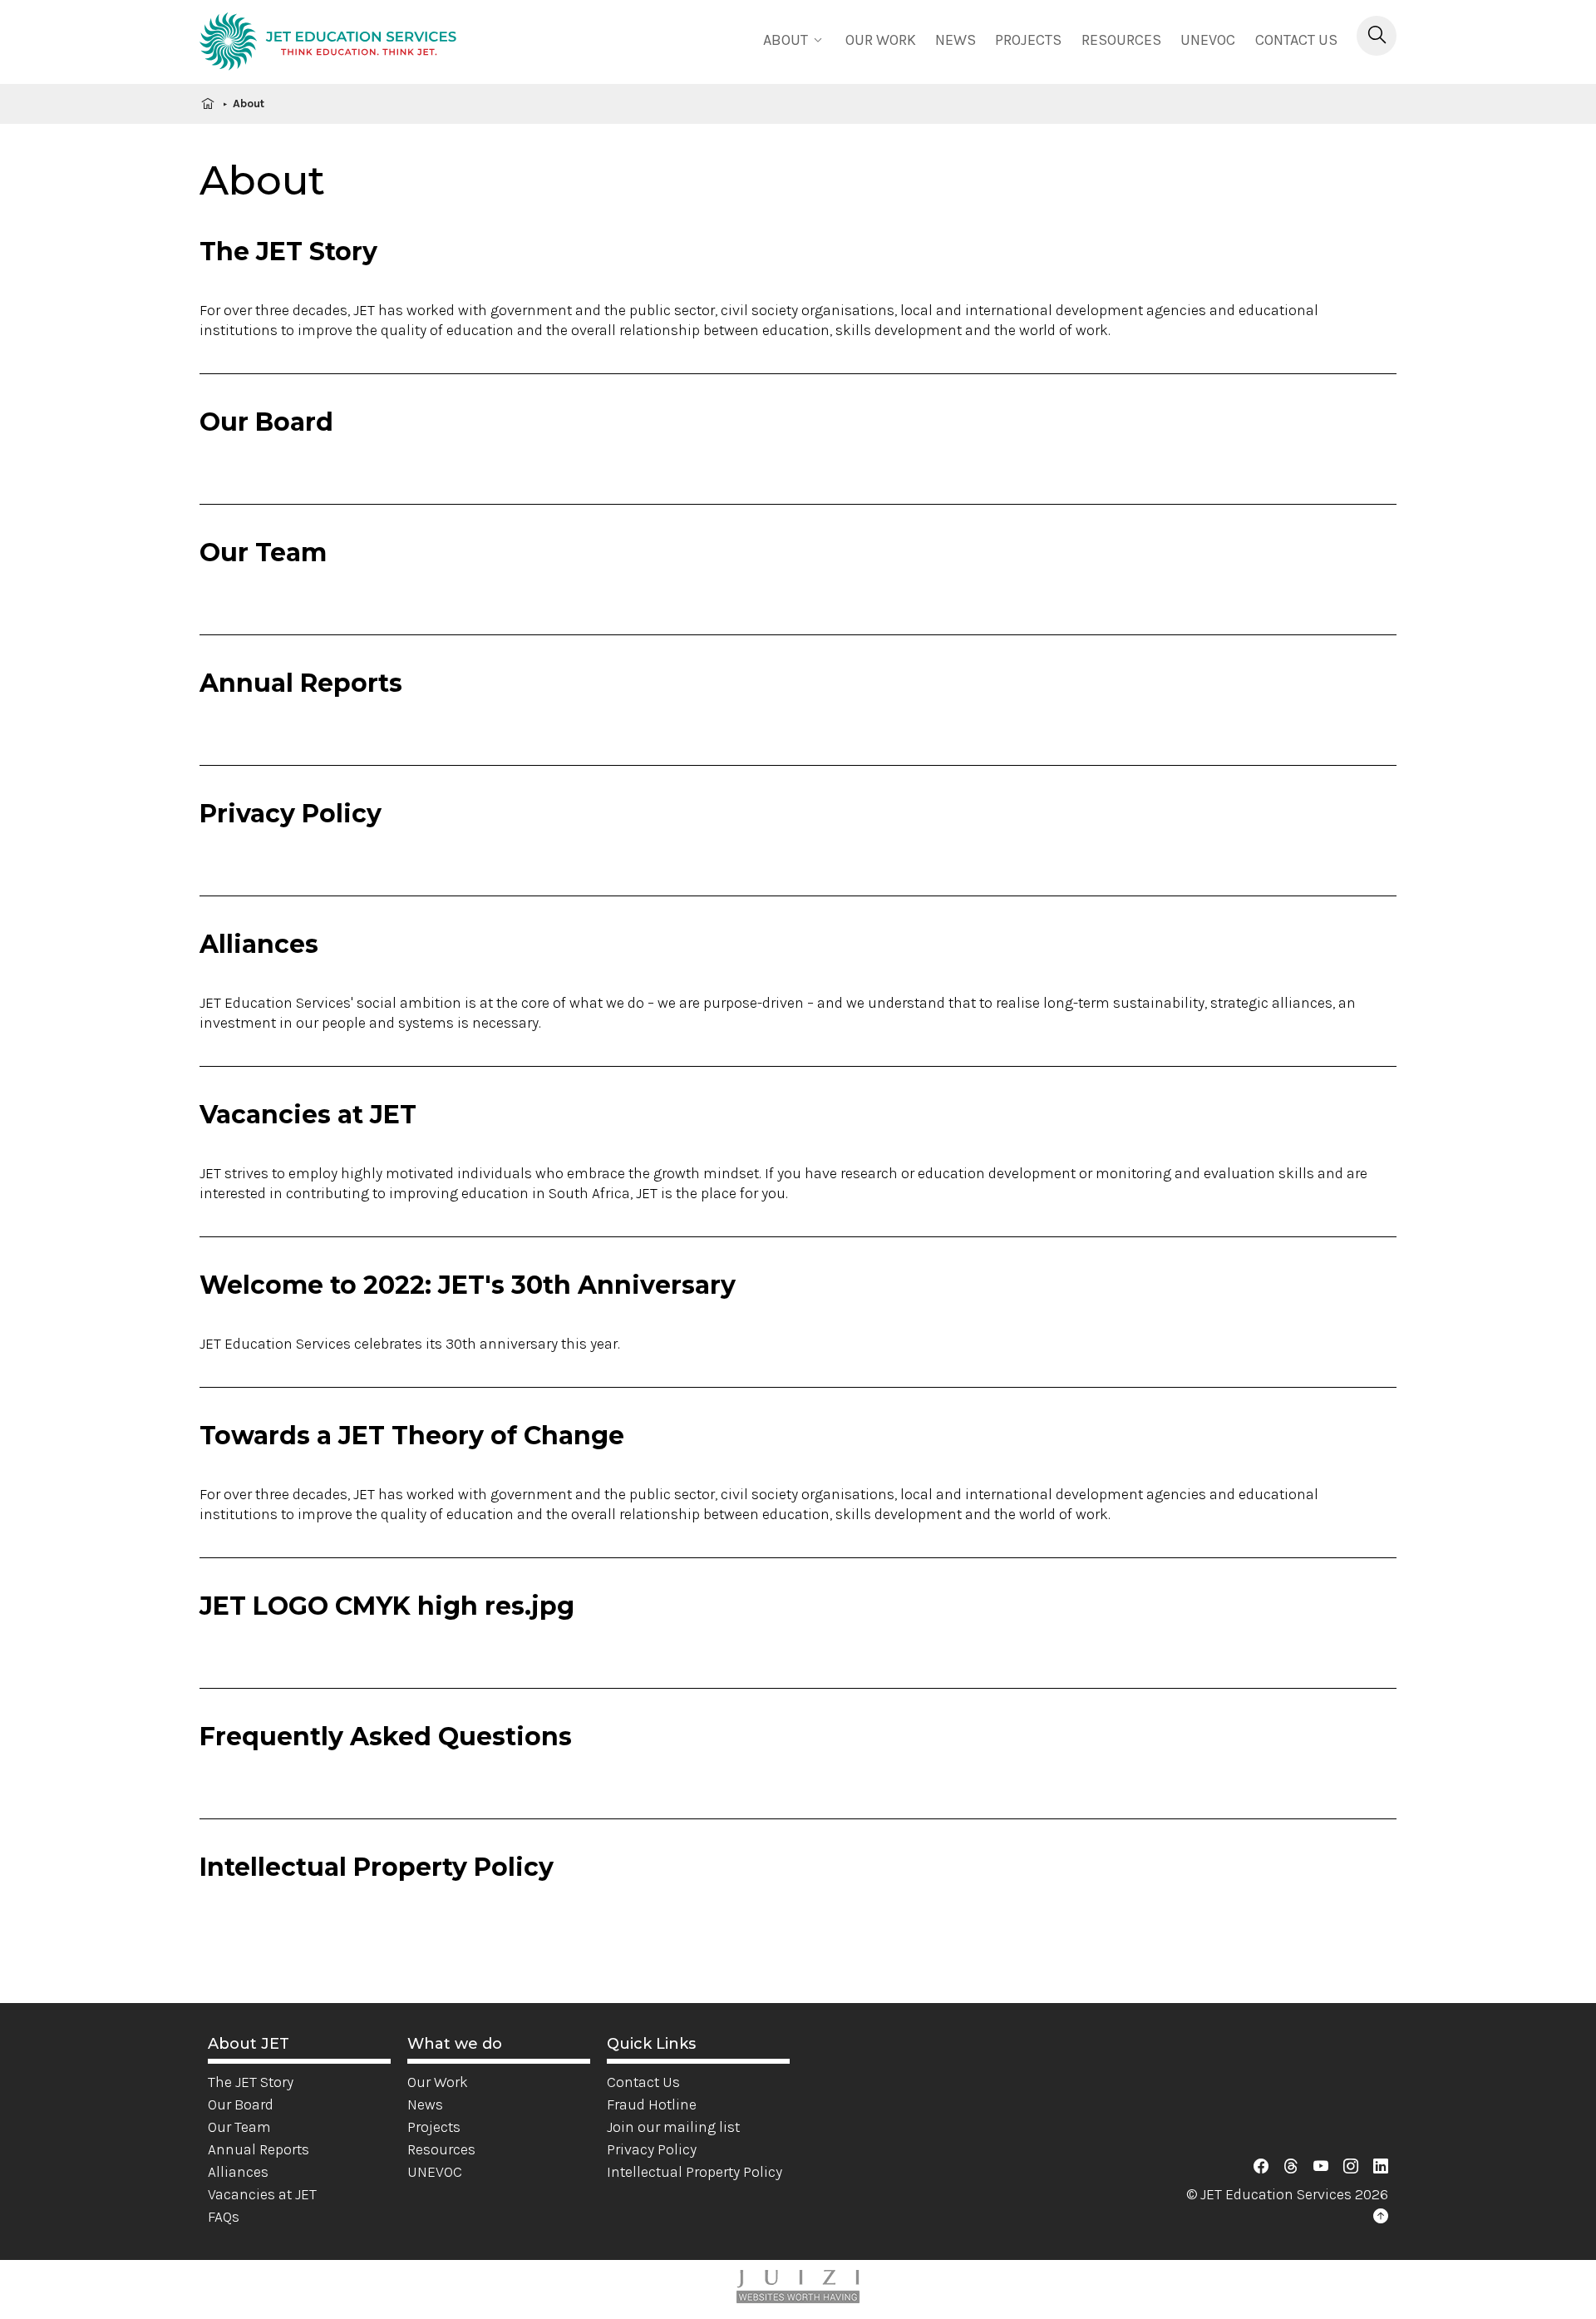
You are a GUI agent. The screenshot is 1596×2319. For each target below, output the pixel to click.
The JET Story (251, 2082)
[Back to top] (1381, 2217)
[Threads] (1291, 2167)
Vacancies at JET (262, 2194)
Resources (1121, 40)
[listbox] (795, 39)
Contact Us (1296, 40)
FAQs (224, 2217)
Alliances (238, 2172)
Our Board (241, 2104)
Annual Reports (259, 2149)
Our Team (239, 2127)
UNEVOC (1208, 40)
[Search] (1377, 36)
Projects (1028, 40)
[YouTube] (1321, 2167)
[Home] (328, 44)
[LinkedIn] (1381, 2167)
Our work (881, 40)
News (956, 40)
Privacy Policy (652, 2149)
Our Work (438, 2082)
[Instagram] (1351, 2167)
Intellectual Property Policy (695, 2172)
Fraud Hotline (652, 2104)
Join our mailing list (673, 2127)
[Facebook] (1261, 2167)
